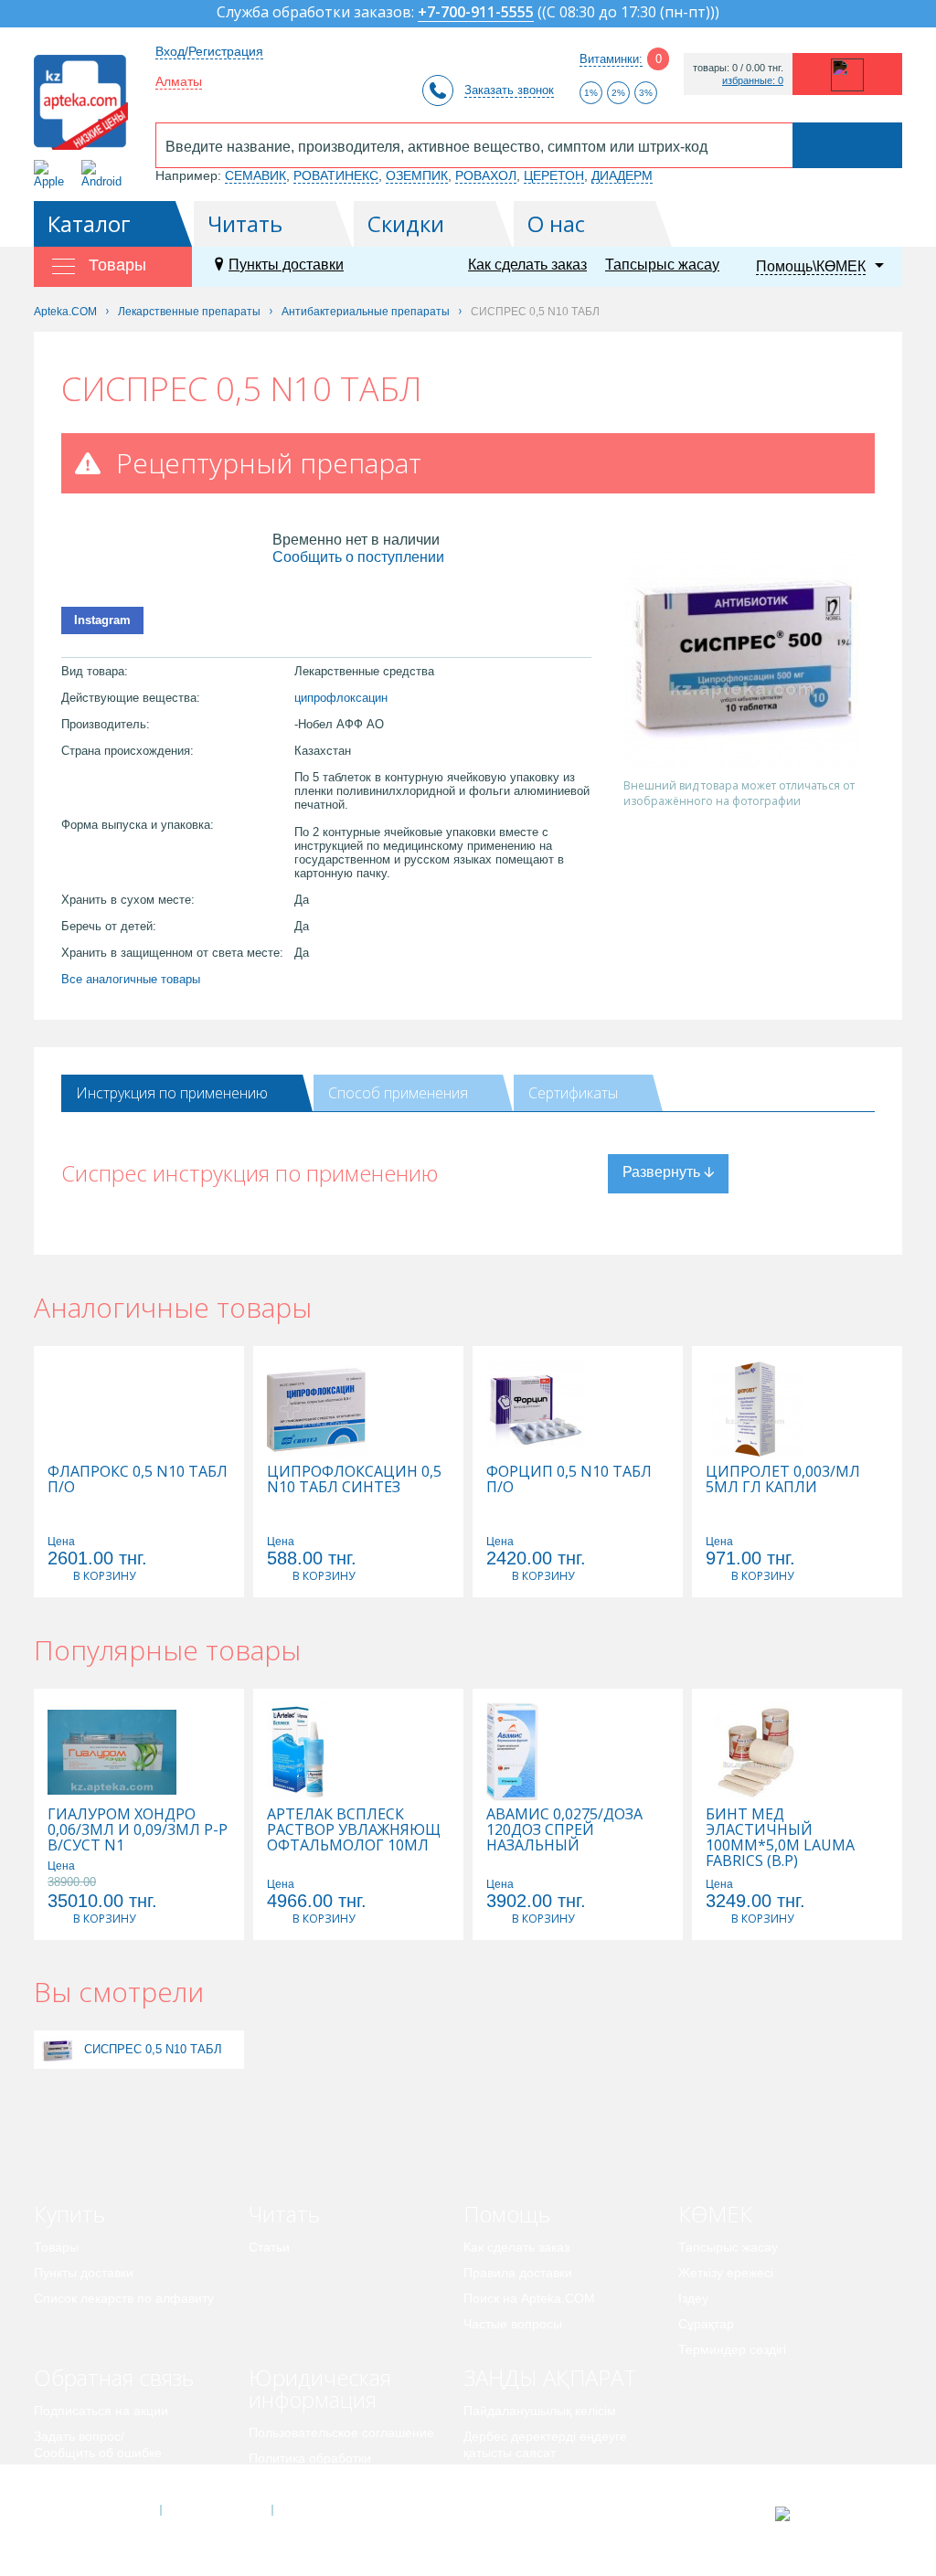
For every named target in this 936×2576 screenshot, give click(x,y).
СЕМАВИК (255, 175)
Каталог (89, 223)
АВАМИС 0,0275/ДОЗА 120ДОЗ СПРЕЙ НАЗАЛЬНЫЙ (564, 1830)
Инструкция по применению (172, 1093)
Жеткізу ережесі (726, 2273)
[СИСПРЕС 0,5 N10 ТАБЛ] (57, 2049)
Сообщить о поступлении (358, 557)
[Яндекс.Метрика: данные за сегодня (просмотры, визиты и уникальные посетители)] (828, 2514)
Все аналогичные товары (131, 979)
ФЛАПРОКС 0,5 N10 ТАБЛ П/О (138, 1479)
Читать (245, 223)
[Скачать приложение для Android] (105, 174)
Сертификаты (573, 1093)
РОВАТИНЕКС (336, 175)
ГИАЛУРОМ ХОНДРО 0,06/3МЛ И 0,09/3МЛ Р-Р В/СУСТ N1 (138, 1830)
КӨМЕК (715, 2214)
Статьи (269, 2247)
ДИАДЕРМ (622, 175)
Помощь (507, 2214)
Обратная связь (114, 2377)
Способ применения (398, 1093)
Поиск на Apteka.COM (529, 2298)
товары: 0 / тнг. (738, 68)
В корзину (104, 1576)
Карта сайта (328, 2510)
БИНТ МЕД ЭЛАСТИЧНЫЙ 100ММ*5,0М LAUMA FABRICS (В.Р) (780, 1838)
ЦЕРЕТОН (554, 175)
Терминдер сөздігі (732, 2349)
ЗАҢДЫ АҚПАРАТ (550, 2377)
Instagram (102, 620)
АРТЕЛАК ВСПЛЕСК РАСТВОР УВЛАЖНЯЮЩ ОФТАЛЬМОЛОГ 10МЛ (354, 1830)
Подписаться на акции (101, 2411)
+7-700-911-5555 (476, 13)
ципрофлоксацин (341, 698)
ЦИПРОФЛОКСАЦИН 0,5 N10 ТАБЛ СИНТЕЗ (354, 1479)
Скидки (406, 223)
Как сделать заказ (527, 265)
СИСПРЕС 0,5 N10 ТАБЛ (153, 2049)
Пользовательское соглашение (341, 2433)
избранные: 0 (753, 81)
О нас (556, 223)
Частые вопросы (513, 2324)
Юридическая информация (320, 2388)
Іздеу (693, 2298)
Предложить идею (88, 2478)
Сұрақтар (706, 2324)
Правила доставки (518, 2273)
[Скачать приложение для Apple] (53, 174)
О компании (215, 2510)
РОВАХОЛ (486, 175)
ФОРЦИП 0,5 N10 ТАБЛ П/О (569, 1479)
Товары (56, 2247)
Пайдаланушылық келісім (540, 2411)
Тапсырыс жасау (662, 265)
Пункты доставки (286, 265)
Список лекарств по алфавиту (124, 2298)
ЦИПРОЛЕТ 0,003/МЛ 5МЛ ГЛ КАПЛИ (783, 1479)
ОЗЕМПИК (417, 175)
